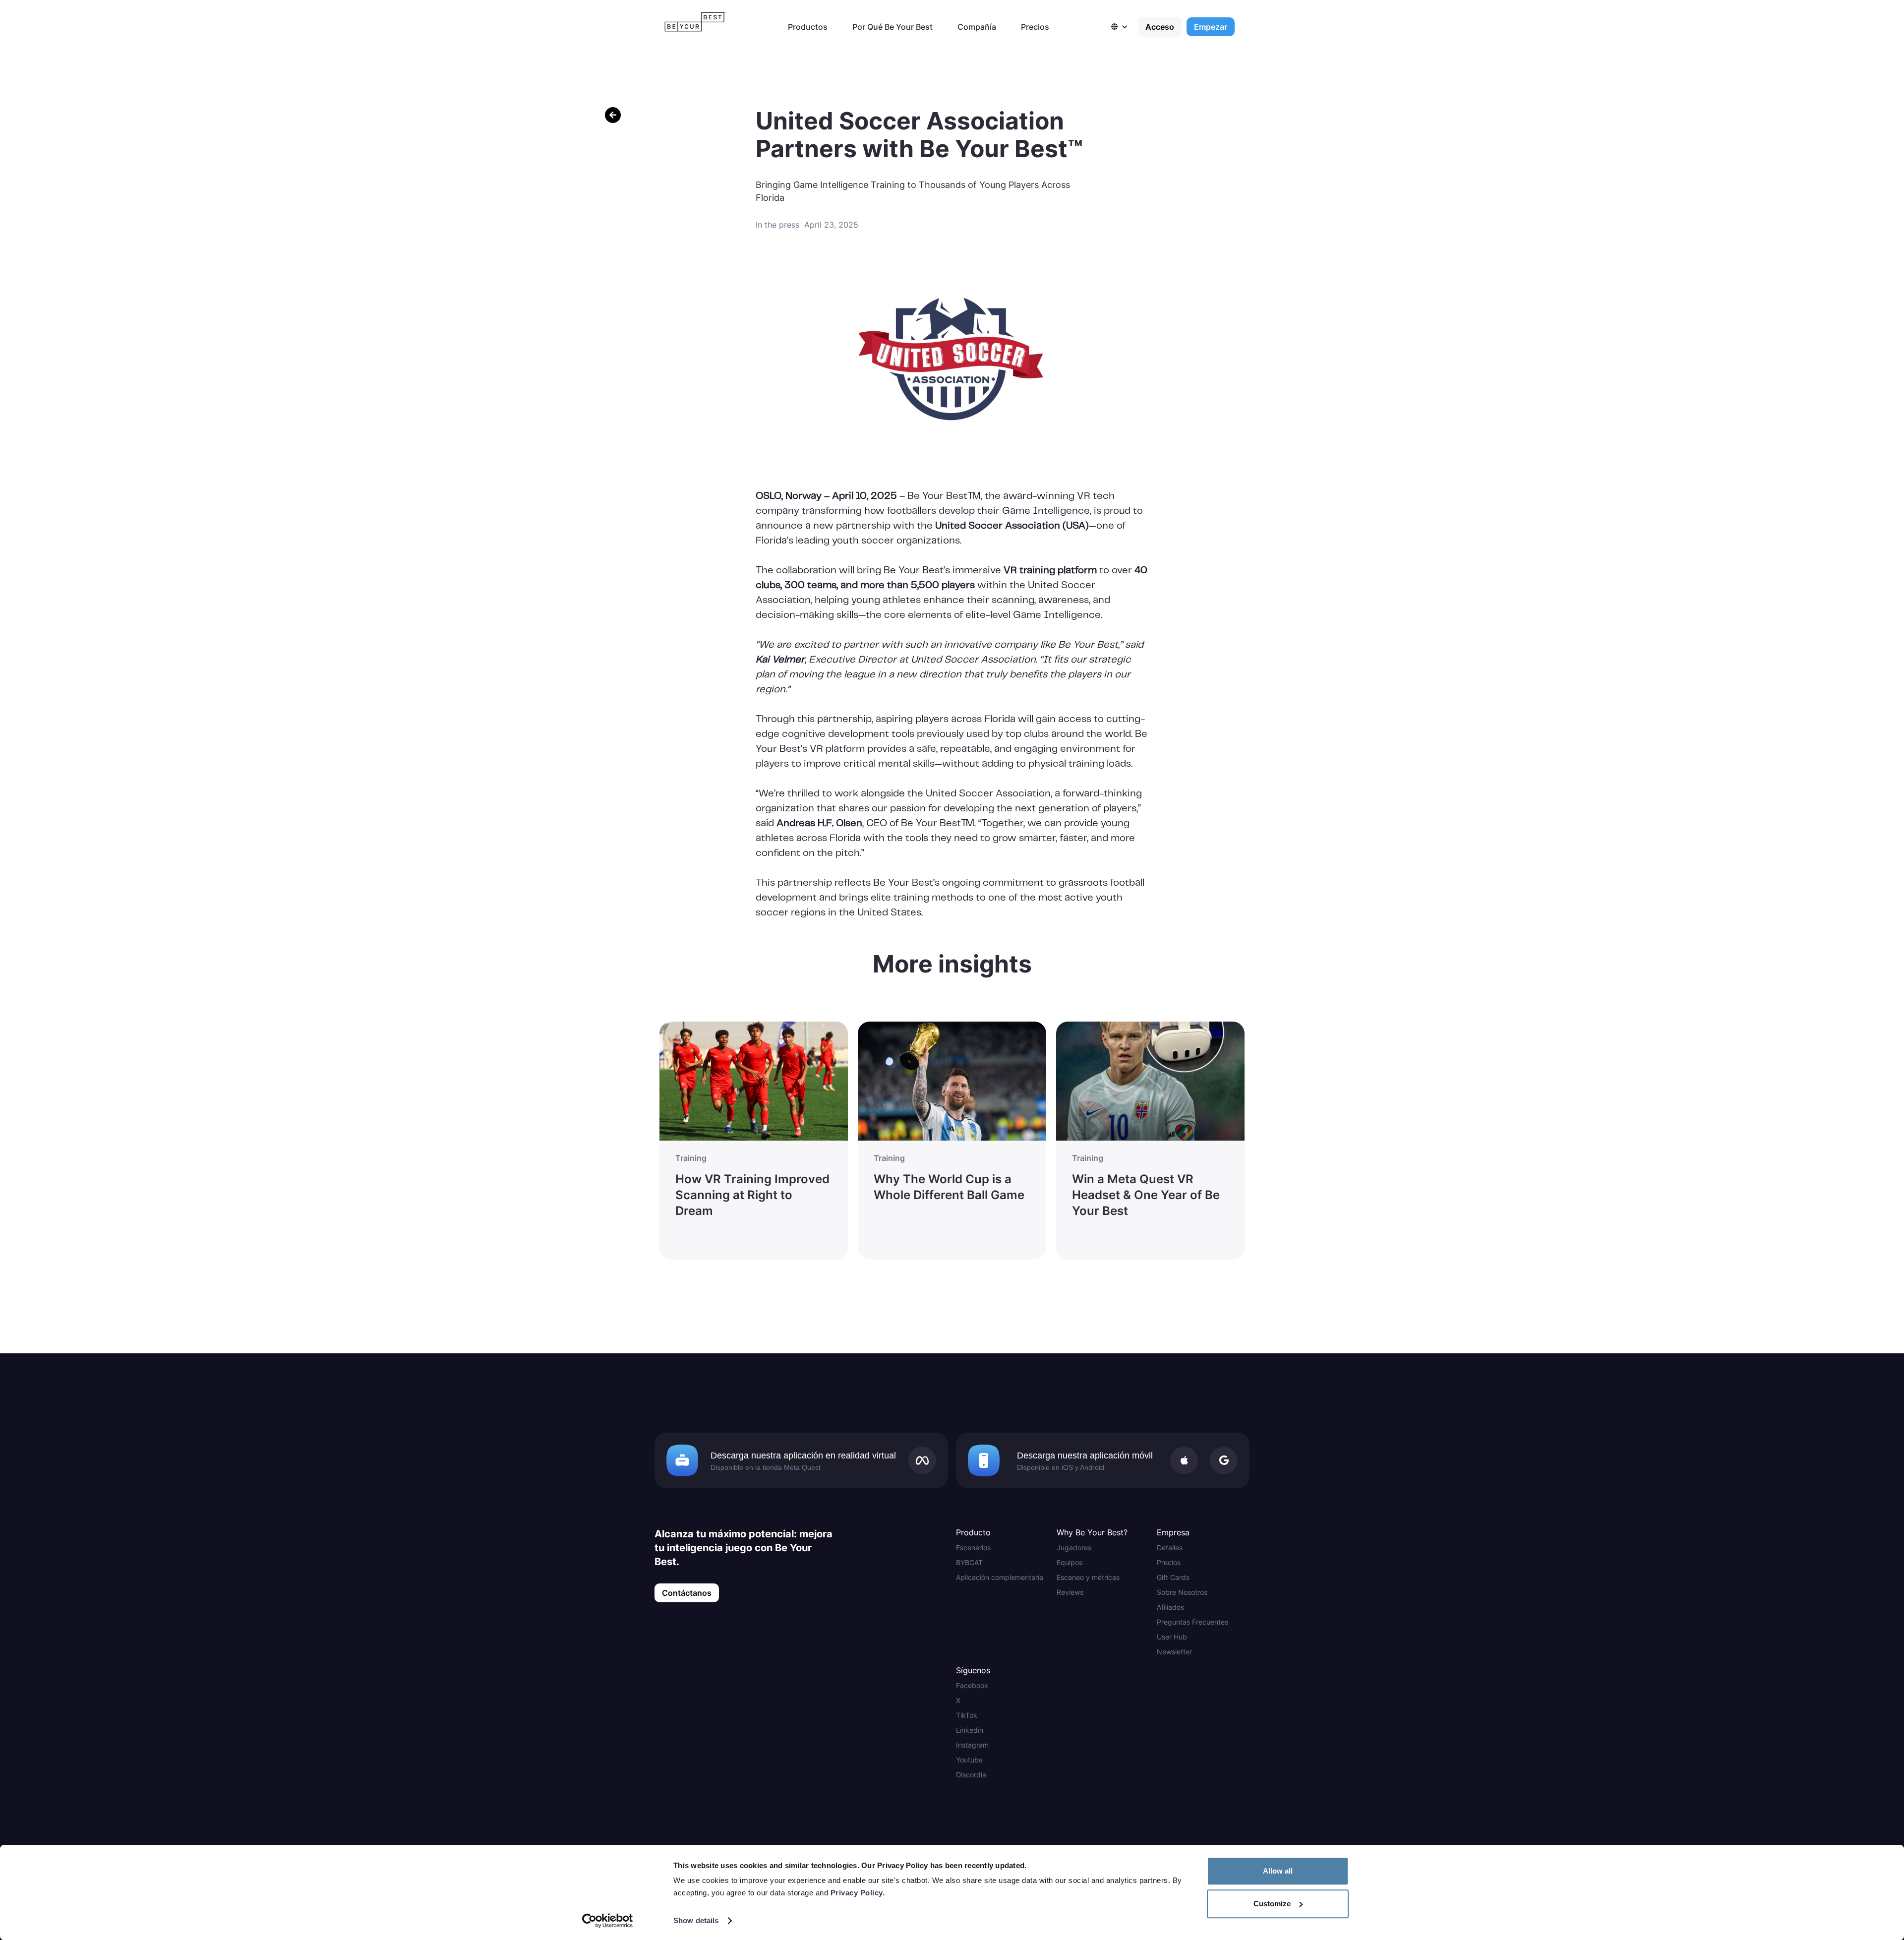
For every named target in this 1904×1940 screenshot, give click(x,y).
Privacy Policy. (858, 1893)
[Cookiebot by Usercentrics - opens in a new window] (608, 1921)
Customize (1272, 1904)
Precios (1035, 27)
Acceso (1160, 27)
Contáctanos (687, 1593)
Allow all (1278, 1871)
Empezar (1211, 27)
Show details (696, 1920)
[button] (1125, 27)
